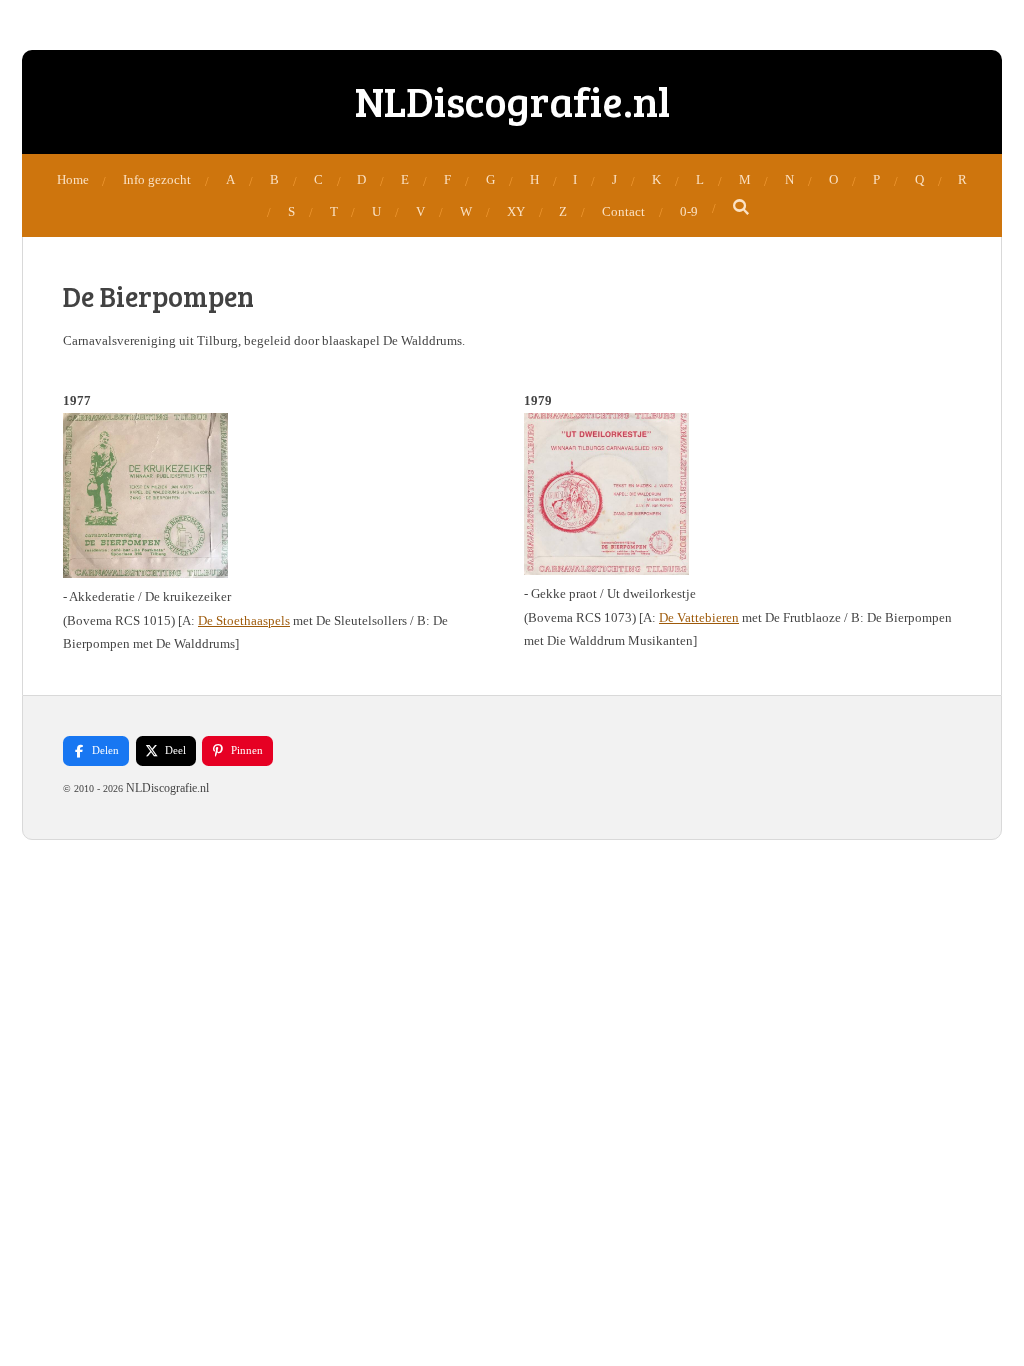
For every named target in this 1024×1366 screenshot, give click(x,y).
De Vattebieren (699, 617)
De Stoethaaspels (244, 620)
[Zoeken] (742, 208)
